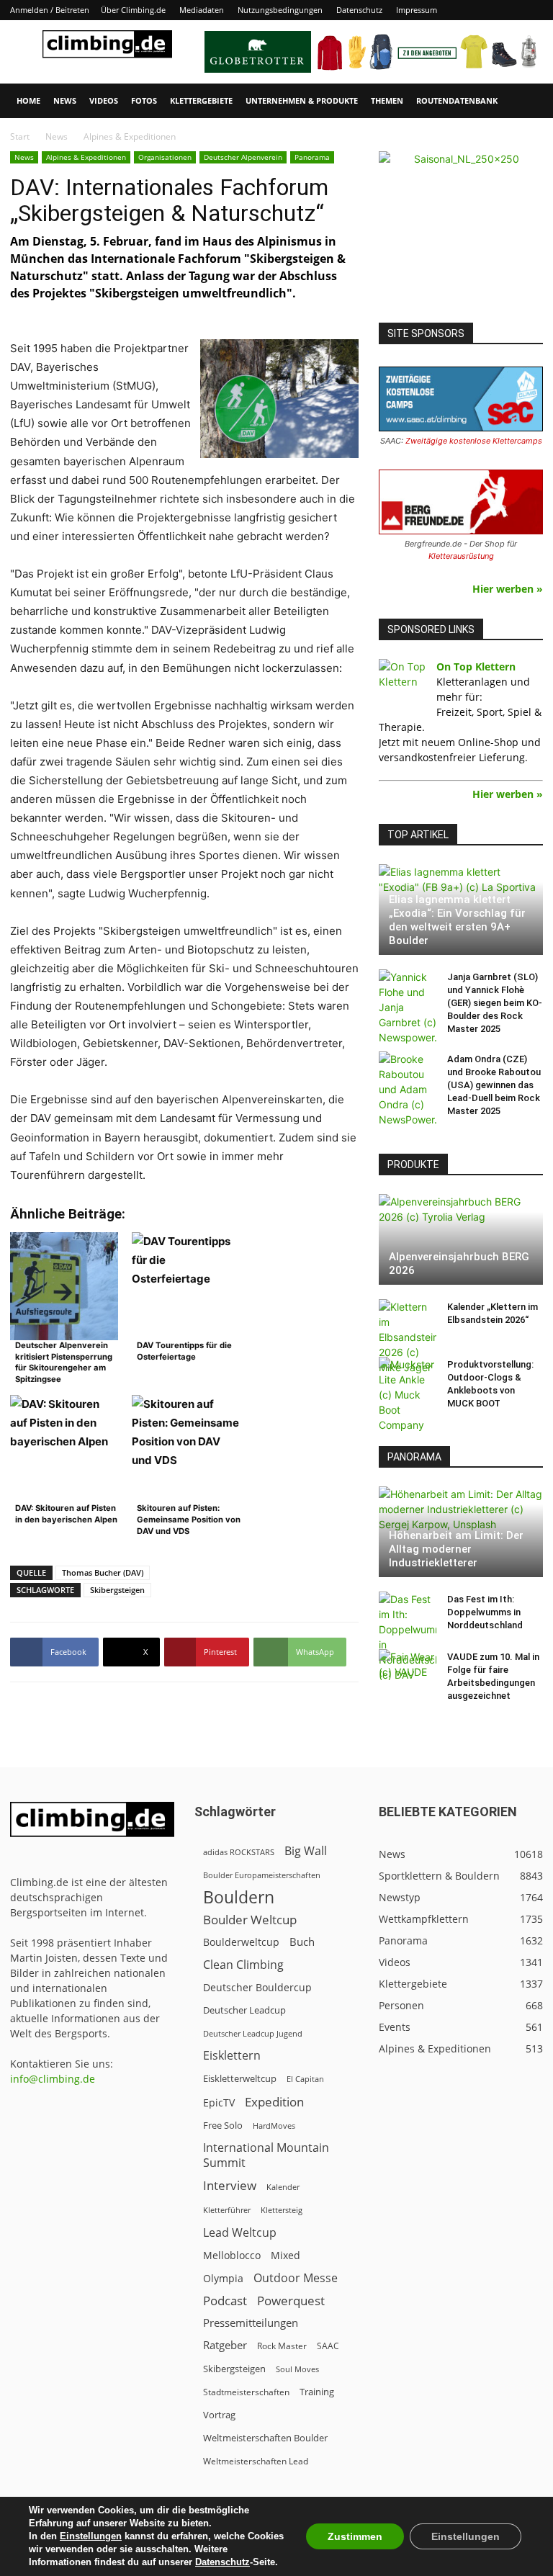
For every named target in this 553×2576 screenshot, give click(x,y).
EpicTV (219, 2102)
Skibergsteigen (117, 1590)
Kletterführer (227, 2210)
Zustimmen (355, 2536)
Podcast (225, 2301)
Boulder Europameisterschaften (262, 1875)
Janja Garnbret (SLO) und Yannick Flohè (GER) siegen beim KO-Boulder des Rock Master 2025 (495, 1003)
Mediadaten (202, 10)
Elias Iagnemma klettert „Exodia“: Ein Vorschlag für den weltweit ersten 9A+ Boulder (457, 920)
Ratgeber (225, 2345)
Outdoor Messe (296, 2278)
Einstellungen (91, 2536)
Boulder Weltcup (250, 1920)
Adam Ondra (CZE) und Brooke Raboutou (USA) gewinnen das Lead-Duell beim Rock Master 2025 (494, 1085)
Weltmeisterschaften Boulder (265, 2438)
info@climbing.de (53, 2079)
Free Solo (223, 2125)
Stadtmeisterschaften (246, 2392)
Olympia (223, 2278)
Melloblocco (232, 2255)
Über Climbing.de (133, 10)
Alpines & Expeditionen (86, 157)
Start (20, 136)
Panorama (312, 157)
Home (28, 100)
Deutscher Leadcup (244, 2010)
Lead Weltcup (240, 2233)
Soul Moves (297, 2369)
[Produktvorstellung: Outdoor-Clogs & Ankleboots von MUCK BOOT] (408, 1395)
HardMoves (274, 2126)
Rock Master (282, 2346)
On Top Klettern (476, 667)
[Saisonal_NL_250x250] (461, 233)
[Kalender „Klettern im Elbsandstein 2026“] (408, 1337)
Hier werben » (508, 589)
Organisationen (165, 157)
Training (317, 2392)
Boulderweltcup (241, 1942)
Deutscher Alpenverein (243, 157)
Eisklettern (232, 2056)
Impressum (417, 10)
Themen (387, 100)
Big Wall (306, 1851)
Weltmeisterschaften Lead (256, 2461)
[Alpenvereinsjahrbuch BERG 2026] (461, 1239)
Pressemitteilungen (251, 2323)
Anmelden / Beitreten (50, 10)
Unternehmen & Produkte (302, 100)
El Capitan (305, 2079)
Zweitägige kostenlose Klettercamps (474, 441)
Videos (104, 100)
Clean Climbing (243, 1965)
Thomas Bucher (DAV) (103, 1572)
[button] (526, 101)
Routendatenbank (457, 100)
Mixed (286, 2256)
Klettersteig (282, 2210)
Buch (302, 1942)
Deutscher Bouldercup (257, 1987)
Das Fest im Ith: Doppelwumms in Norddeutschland (485, 1612)
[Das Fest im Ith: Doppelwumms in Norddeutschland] (408, 1637)
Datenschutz (359, 10)
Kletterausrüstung (461, 556)
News (65, 100)
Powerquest (291, 2301)
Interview (230, 2185)
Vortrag (219, 2415)
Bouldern (239, 1897)
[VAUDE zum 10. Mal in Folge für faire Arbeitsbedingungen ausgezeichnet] (408, 1671)
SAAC (328, 2346)
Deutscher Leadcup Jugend (253, 2033)
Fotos (144, 100)
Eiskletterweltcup (240, 2078)
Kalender (283, 2187)
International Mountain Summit (266, 2155)
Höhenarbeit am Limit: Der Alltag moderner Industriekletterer (456, 1549)
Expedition (274, 2102)
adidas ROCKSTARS (239, 1852)
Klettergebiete (201, 100)
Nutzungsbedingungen (280, 10)
